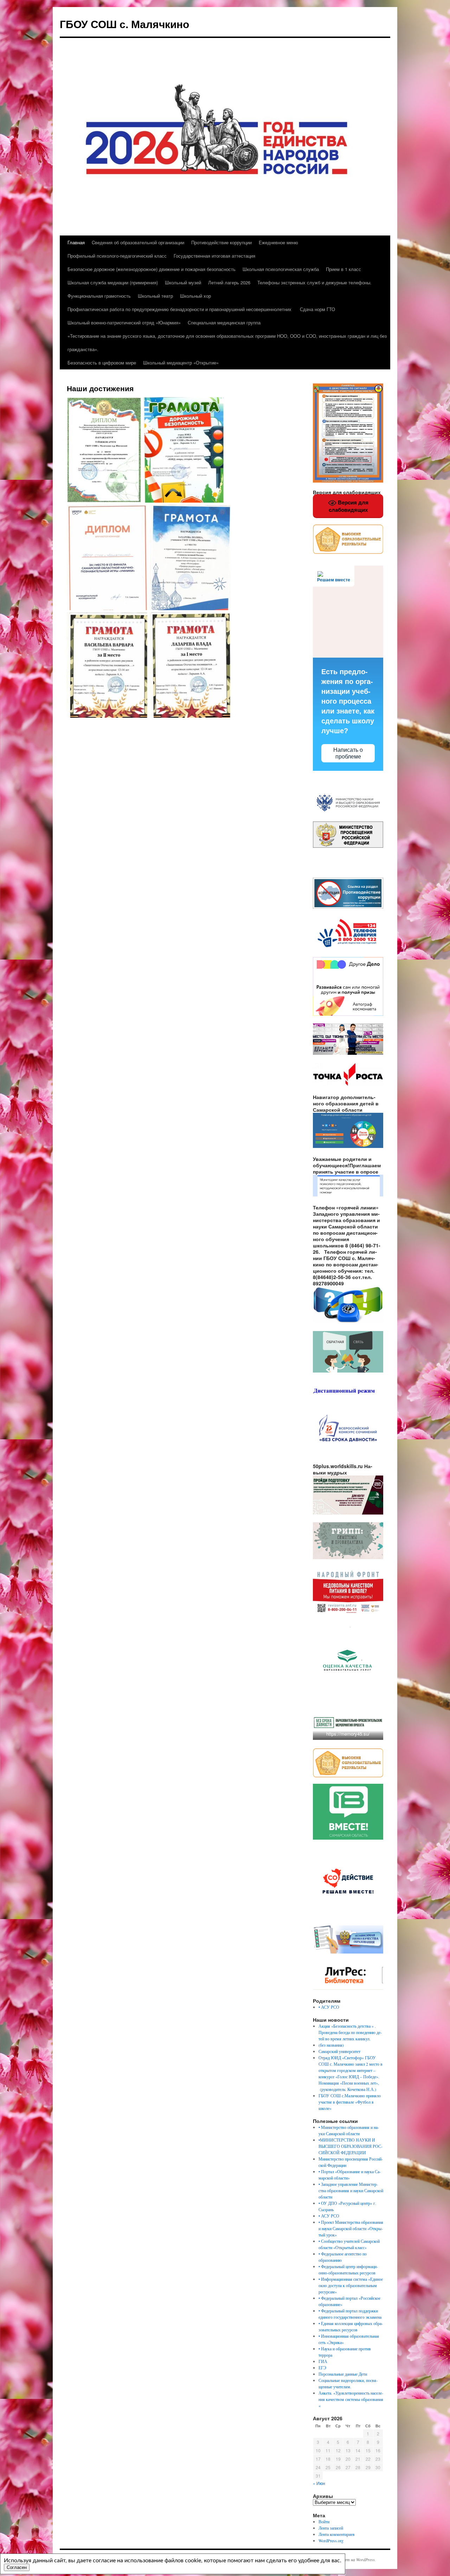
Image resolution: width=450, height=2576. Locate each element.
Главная (76, 242)
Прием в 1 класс (343, 269)
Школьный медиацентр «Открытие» (181, 363)
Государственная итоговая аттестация (214, 256)
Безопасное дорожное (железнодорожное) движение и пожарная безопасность (152, 269)
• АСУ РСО (329, 2007)
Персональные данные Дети (343, 2374)
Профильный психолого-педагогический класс (117, 256)
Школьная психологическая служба (281, 269)
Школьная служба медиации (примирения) (113, 282)
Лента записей (331, 2528)
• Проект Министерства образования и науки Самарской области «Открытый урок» (351, 2228)
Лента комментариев (337, 2534)
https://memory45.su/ (348, 1734)
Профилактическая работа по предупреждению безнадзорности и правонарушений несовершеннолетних (179, 309)
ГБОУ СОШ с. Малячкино (124, 24)
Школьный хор (195, 296)
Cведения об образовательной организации (138, 242)
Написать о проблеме (348, 753)
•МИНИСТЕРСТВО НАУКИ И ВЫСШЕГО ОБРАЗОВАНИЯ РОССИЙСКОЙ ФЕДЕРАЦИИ (351, 2146)
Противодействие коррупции (221, 242)
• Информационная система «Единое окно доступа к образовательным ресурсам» (351, 2285)
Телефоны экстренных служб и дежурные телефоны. (314, 282)
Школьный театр (155, 296)
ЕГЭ (322, 2368)
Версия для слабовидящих (349, 506)
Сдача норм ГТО (317, 309)
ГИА (323, 2361)
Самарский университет (339, 2051)
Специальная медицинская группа (224, 322)
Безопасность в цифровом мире (102, 363)
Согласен (17, 2567)
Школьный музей (183, 282)
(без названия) (331, 2045)
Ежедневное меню (278, 242)
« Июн (319, 2483)
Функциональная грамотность (99, 296)
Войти (324, 2522)
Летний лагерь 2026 (229, 282)
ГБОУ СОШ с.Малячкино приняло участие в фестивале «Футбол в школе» (350, 2102)
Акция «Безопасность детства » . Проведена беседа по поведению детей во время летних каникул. (350, 2032)
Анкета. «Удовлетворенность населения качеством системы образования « (351, 2399)
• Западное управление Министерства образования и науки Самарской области (351, 2190)
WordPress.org (331, 2541)
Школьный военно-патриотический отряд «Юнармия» (124, 322)
